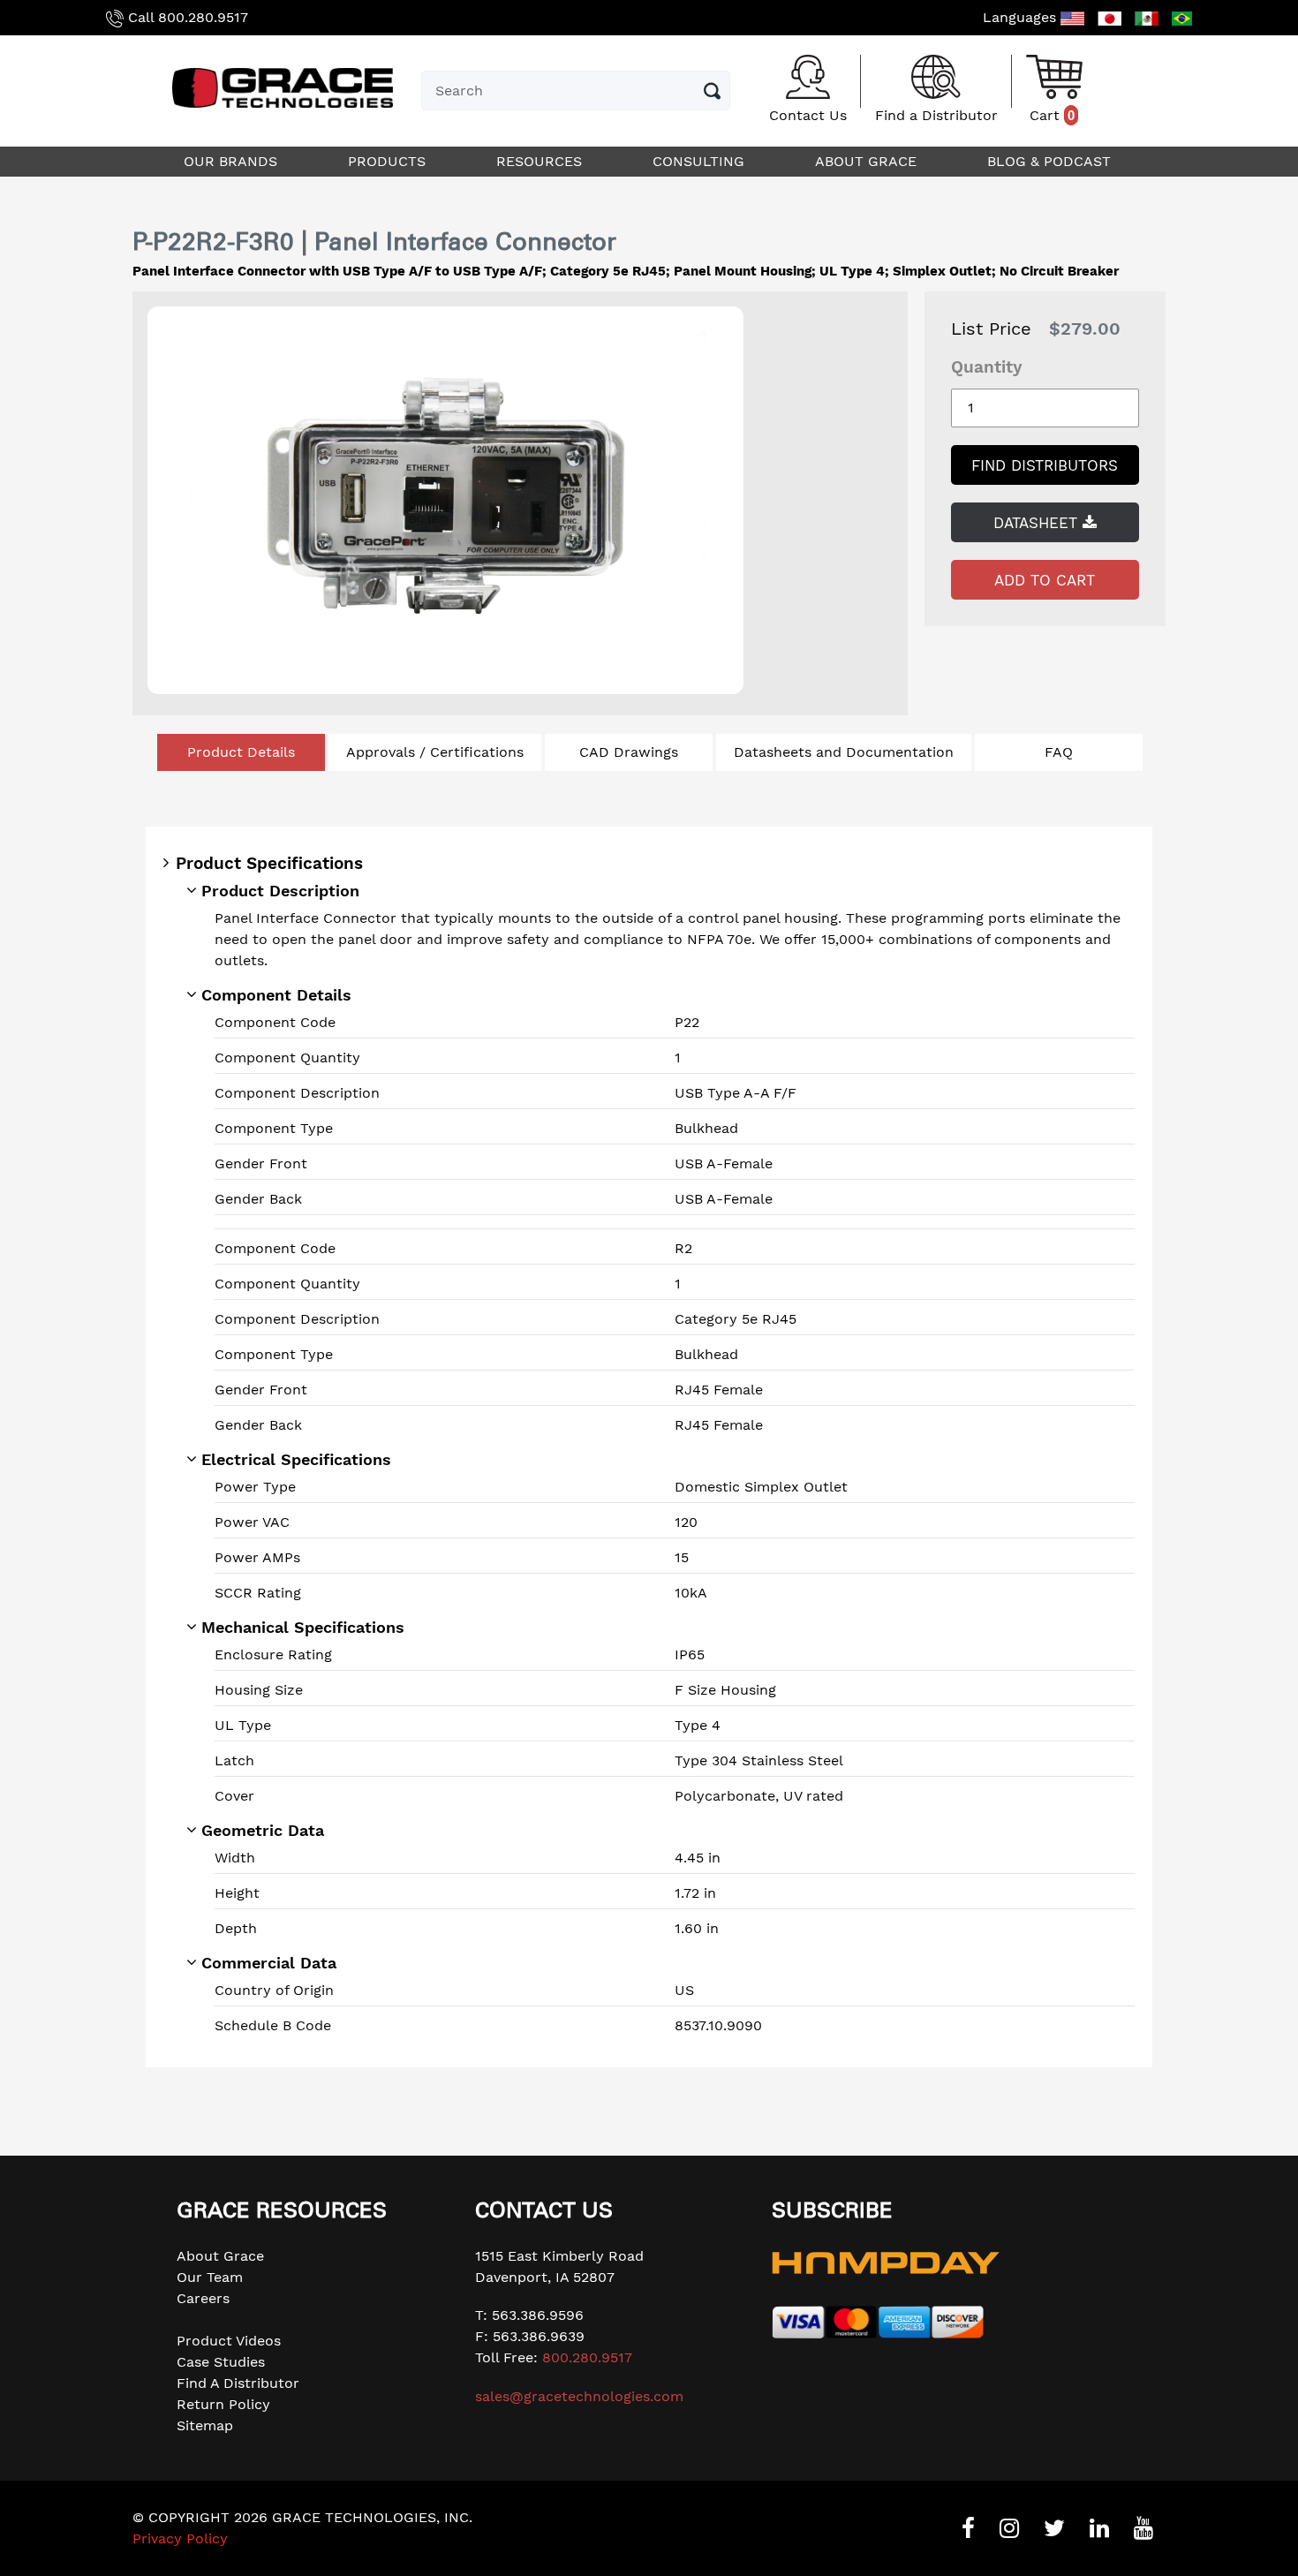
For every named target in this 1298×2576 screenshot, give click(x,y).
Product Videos (229, 2341)
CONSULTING (701, 161)
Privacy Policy (180, 2538)
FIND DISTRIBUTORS (1045, 465)
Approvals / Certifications (435, 752)
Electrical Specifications (296, 1459)
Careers (203, 2298)
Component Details (276, 995)
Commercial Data (269, 1963)
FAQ (1059, 752)
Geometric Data (263, 1830)
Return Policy (223, 2404)
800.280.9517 (203, 17)
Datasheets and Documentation (844, 752)
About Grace (220, 2256)
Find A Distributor (238, 2383)
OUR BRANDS (233, 161)
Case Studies (221, 2362)
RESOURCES (541, 161)
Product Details (241, 752)
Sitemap (205, 2425)
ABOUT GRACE (868, 161)
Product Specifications (269, 863)
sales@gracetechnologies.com (579, 2396)
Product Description (280, 891)
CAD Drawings (629, 752)
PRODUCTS (389, 161)
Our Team (210, 2277)
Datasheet (1038, 523)
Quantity (987, 367)
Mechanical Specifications (303, 1627)
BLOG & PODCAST (1051, 161)
